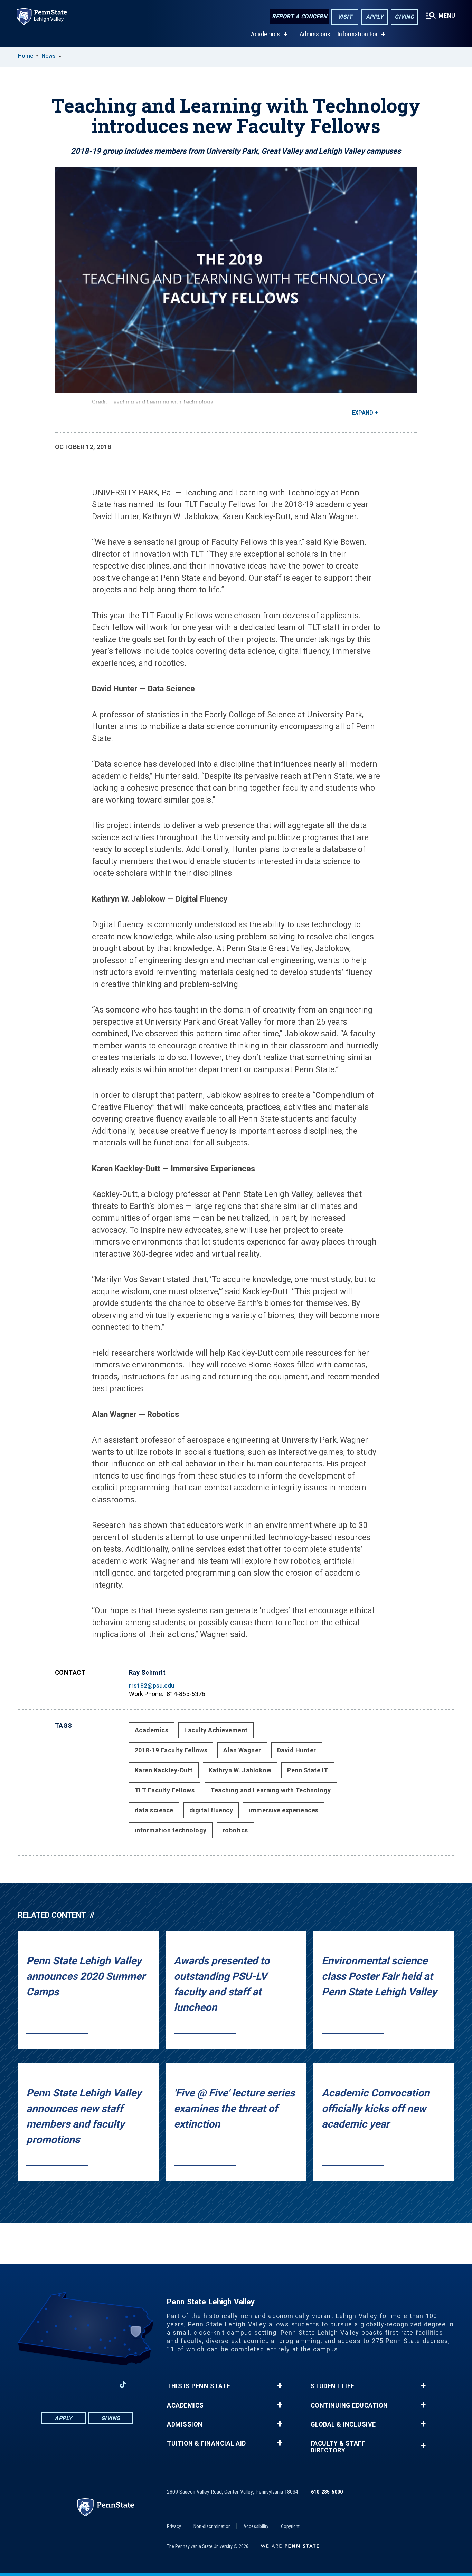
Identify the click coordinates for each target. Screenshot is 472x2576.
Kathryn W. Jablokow (240, 1770)
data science (154, 1810)
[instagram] (69, 2385)
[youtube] (105, 2385)
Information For (358, 34)
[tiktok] (123, 2385)
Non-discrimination (212, 2526)
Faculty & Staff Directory (338, 2447)
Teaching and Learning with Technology (271, 1790)
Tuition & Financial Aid (206, 2443)
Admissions (315, 34)
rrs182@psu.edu (152, 1686)
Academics (266, 34)
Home (26, 56)
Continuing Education (349, 2405)
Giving (404, 17)
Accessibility (256, 2526)
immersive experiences (284, 1810)
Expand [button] (362, 413)
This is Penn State (199, 2386)
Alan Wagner (242, 1750)
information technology (171, 1830)
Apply (375, 17)
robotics (235, 1830)
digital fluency (211, 1810)
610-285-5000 (327, 2492)
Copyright (290, 2526)
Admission (185, 2424)
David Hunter (297, 1750)
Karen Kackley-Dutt (164, 1770)
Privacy (174, 2526)
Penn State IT (308, 1770)
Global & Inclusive (343, 2424)
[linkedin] (87, 2385)
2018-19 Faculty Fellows (171, 1750)
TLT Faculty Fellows (165, 1790)
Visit (345, 17)
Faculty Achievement (216, 1730)
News (49, 56)
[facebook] (51, 2385)
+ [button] (280, 2386)
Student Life (333, 2386)
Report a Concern (299, 16)
